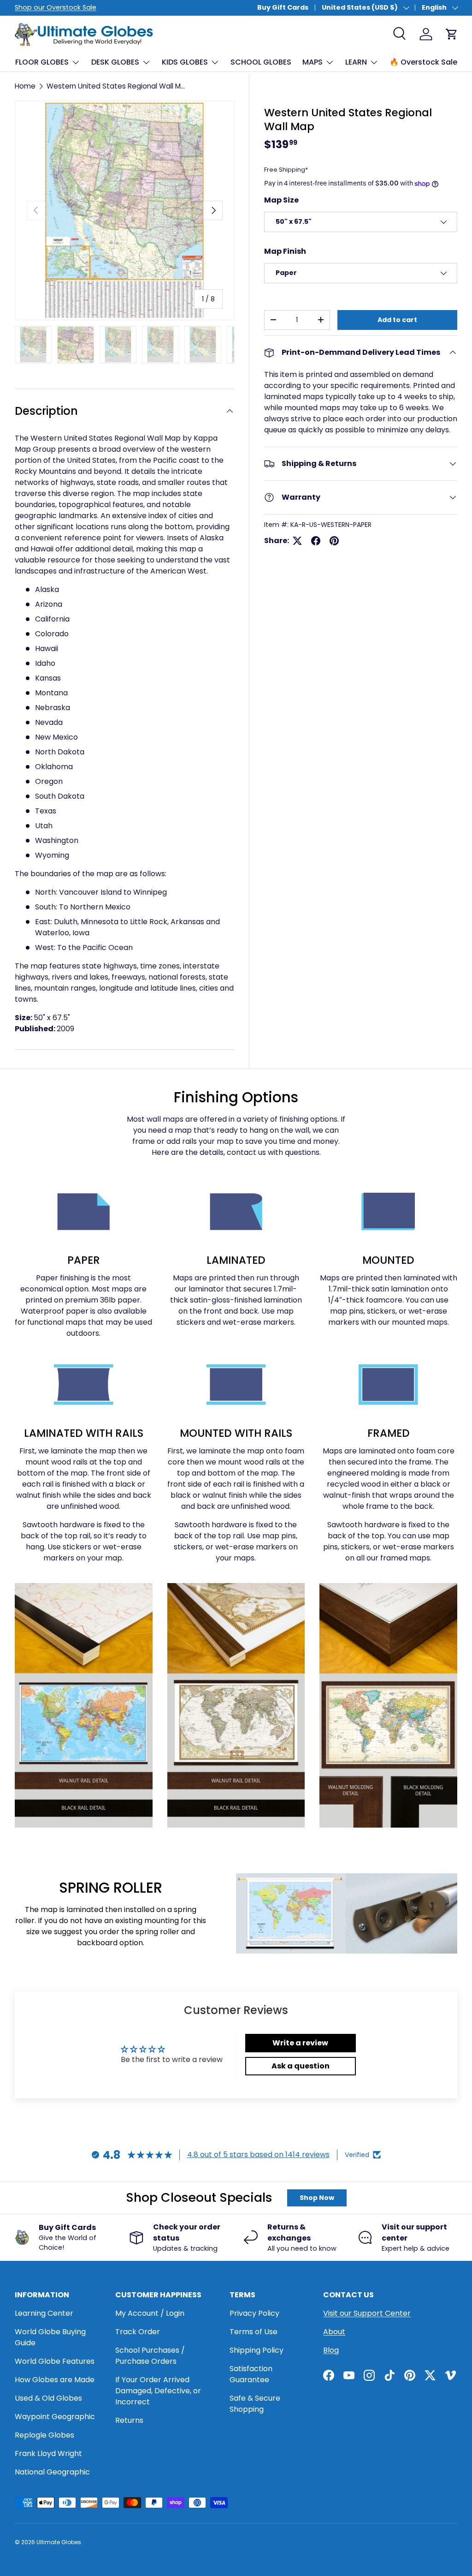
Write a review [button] (300, 2043)
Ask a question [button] (301, 2066)
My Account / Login (150, 2313)
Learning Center (44, 2313)
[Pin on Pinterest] (334, 541)
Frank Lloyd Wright (48, 2453)
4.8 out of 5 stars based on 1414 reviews (258, 2155)
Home (25, 86)
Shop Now (317, 2198)
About (334, 2332)
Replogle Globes (44, 2435)
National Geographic (52, 2472)
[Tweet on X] (297, 541)
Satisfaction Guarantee (251, 2374)
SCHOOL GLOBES (261, 62)
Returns (129, 2420)
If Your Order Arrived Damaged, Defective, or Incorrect (158, 2391)
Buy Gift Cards (283, 7)
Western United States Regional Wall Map (117, 86)
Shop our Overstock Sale (56, 7)
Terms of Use (254, 2332)
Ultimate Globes (59, 2542)
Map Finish (285, 251)
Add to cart (397, 320)
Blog (331, 2350)
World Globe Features (55, 2361)
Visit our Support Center (367, 2313)
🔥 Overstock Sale (423, 62)
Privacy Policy (254, 2313)
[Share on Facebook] (316, 541)
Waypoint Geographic (55, 2417)
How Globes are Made (55, 2380)
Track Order (138, 2332)
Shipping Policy (257, 2350)
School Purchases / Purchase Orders (150, 2356)
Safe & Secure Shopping (255, 2404)
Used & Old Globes (48, 2398)
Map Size (281, 200)
